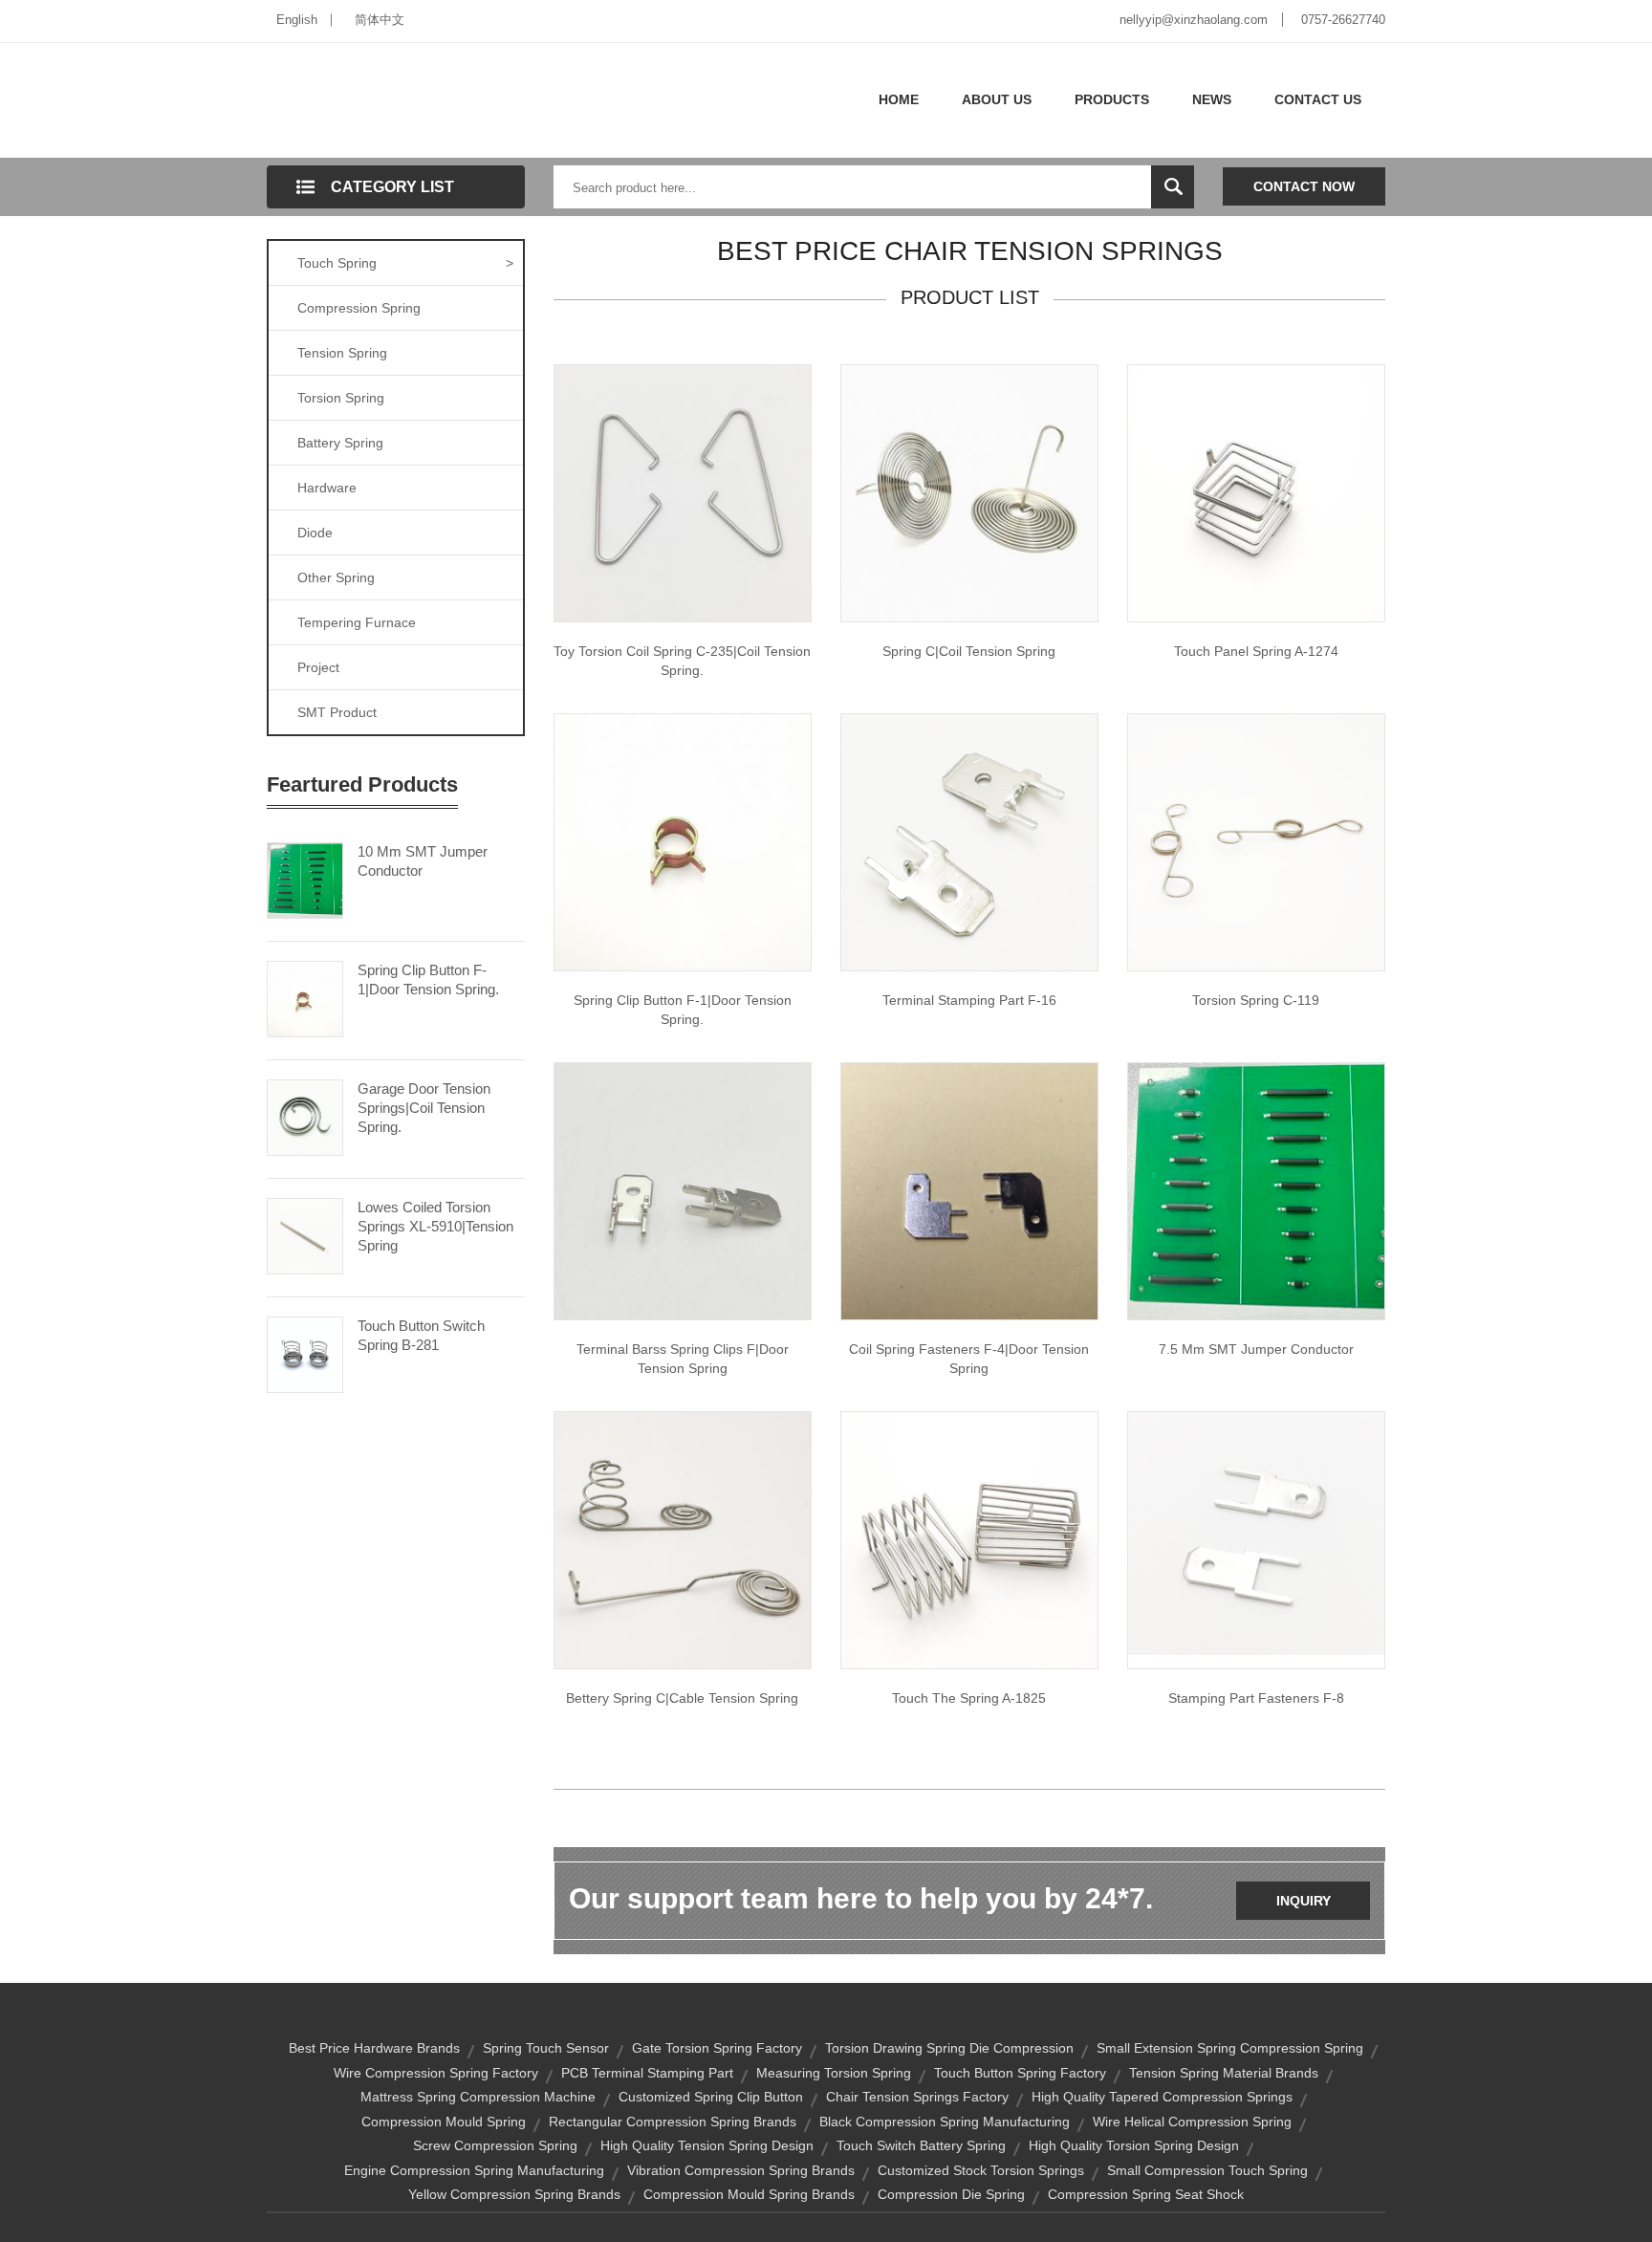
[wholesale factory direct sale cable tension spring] (683, 1539)
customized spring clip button (711, 2097)
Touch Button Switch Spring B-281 (421, 1335)
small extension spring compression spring (1230, 2048)
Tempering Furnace (357, 622)
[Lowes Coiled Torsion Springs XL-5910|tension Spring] (305, 1234)
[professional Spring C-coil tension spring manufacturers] (683, 492)
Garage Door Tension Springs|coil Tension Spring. (424, 1108)
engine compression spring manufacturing (474, 2170)
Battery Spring (340, 443)
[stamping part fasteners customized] (1256, 1533)
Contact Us (1318, 99)
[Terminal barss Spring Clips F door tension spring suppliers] (683, 841)
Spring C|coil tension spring (969, 651)
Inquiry (1304, 1901)
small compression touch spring (1207, 2170)
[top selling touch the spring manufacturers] (969, 1539)
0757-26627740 (1343, 20)
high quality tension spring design (707, 2145)
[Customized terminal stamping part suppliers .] (969, 841)
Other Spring (336, 577)
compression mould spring (444, 2122)
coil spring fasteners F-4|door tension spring (969, 1359)
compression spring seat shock (1146, 2194)
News (1212, 99)
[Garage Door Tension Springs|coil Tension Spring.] (305, 1116)
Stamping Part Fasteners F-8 (1256, 1698)
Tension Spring (342, 353)
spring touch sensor (546, 2048)
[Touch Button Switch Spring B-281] (305, 1353)
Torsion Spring (341, 398)
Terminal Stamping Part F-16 (969, 1000)
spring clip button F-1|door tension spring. (683, 1010)
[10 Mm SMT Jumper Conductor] (305, 879)
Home (899, 99)
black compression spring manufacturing (945, 2122)
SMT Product (337, 712)
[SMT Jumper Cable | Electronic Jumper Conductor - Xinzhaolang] (1256, 1190)
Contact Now (1304, 186)
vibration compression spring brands (741, 2170)
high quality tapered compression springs (1162, 2097)
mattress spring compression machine (478, 2097)
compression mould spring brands (749, 2194)
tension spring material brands (1224, 2073)
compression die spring (951, 2194)
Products (1112, 99)
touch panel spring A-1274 (1256, 651)
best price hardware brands (374, 2048)
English (297, 20)
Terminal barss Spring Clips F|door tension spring (683, 1359)
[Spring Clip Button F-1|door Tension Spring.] (305, 997)
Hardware (327, 488)
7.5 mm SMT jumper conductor (1256, 1349)
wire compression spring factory (436, 2073)
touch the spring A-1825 (969, 1698)
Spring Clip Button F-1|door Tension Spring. (428, 980)
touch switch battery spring (921, 2145)
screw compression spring (495, 2145)
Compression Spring (359, 308)
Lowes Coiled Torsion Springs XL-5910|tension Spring (435, 1226)
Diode (315, 533)
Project (318, 667)
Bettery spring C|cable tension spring (682, 1698)
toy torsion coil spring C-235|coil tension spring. (682, 661)
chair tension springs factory (917, 2097)
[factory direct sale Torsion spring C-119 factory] (1256, 841)
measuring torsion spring (834, 2073)
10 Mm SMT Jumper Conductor (423, 861)
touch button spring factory (1020, 2073)
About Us (997, 99)
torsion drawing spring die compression (949, 2048)
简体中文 (380, 20)
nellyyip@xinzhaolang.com (1194, 20)
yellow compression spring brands (514, 2194)
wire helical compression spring (1192, 2122)
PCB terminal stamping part (647, 2073)
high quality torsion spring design (1134, 2145)
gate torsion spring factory (717, 2048)
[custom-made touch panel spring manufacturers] (1256, 492)
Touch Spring (405, 263)
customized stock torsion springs (981, 2170)
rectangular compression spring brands (673, 2122)
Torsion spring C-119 (1256, 1000)
